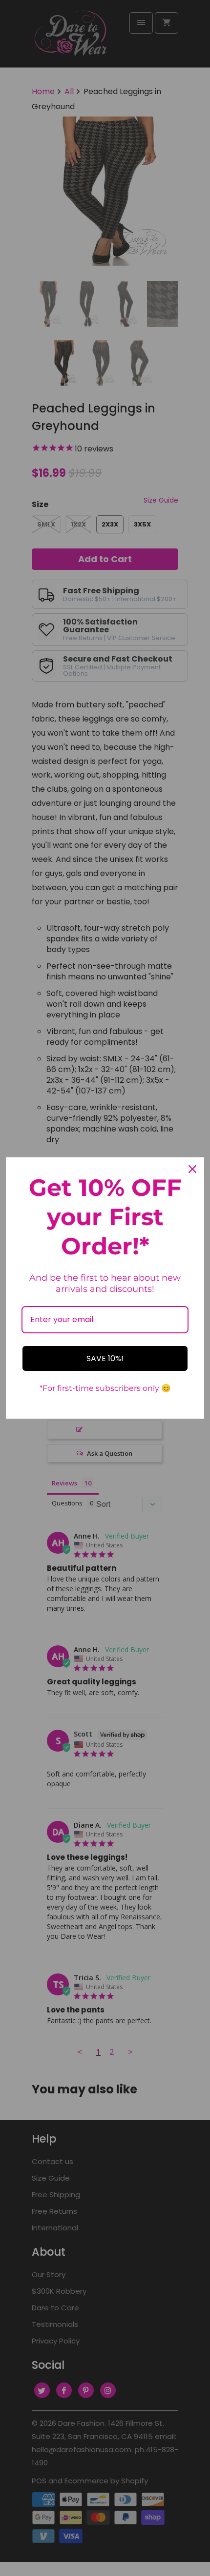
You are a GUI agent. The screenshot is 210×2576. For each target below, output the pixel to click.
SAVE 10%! (105, 1358)
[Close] (192, 1169)
